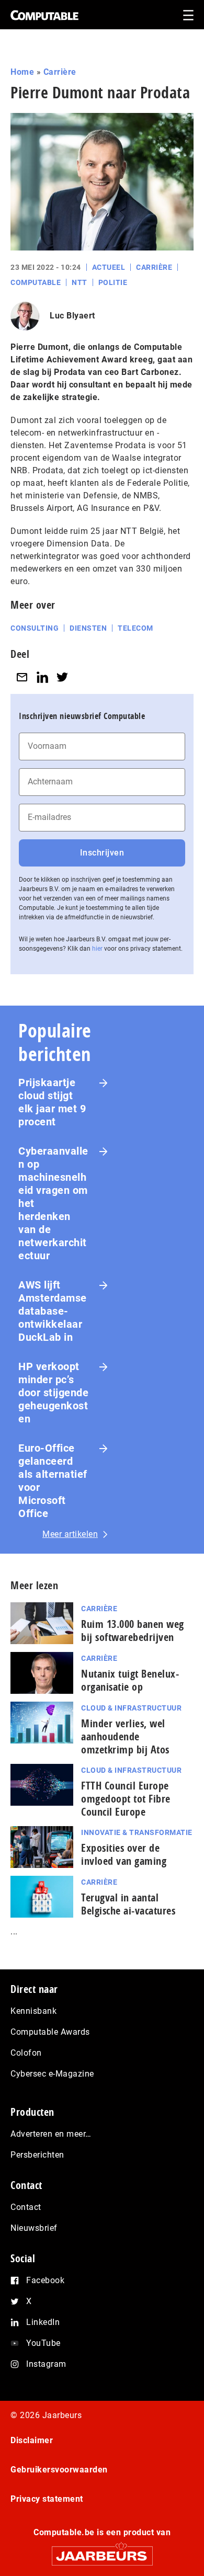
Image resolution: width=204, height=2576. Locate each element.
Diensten (88, 628)
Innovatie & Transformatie (137, 1832)
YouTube (43, 2343)
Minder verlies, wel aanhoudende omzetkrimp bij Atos (125, 1736)
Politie (113, 282)
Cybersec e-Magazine (52, 2074)
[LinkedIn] (42, 677)
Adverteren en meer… (51, 2134)
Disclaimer (32, 2440)
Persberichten (37, 2155)
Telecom (135, 628)
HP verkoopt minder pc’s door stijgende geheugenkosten (53, 1393)
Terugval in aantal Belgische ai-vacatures (128, 1904)
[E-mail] (22, 677)
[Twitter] (62, 677)
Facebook (45, 2280)
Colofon (26, 2053)
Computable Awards (50, 2032)
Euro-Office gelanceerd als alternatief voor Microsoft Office (53, 1481)
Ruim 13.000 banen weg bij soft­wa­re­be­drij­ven (133, 1631)
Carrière (60, 72)
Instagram (46, 2364)
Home (22, 72)
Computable (36, 282)
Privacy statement (47, 2499)
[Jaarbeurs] (102, 2551)
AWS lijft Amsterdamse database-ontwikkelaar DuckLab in (53, 1311)
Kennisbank (33, 2011)
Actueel (109, 267)
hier (97, 949)
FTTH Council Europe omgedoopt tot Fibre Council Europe (126, 1799)
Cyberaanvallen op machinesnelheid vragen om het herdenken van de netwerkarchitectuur (53, 1203)
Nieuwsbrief (34, 2228)
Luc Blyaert (72, 316)
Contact (26, 2207)
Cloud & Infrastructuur (131, 1708)
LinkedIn (43, 2322)
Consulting (35, 628)
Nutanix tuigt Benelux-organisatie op (130, 1680)
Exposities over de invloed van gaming (124, 1854)
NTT (80, 282)
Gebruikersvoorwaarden (59, 2470)
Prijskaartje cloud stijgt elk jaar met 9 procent (52, 1102)
